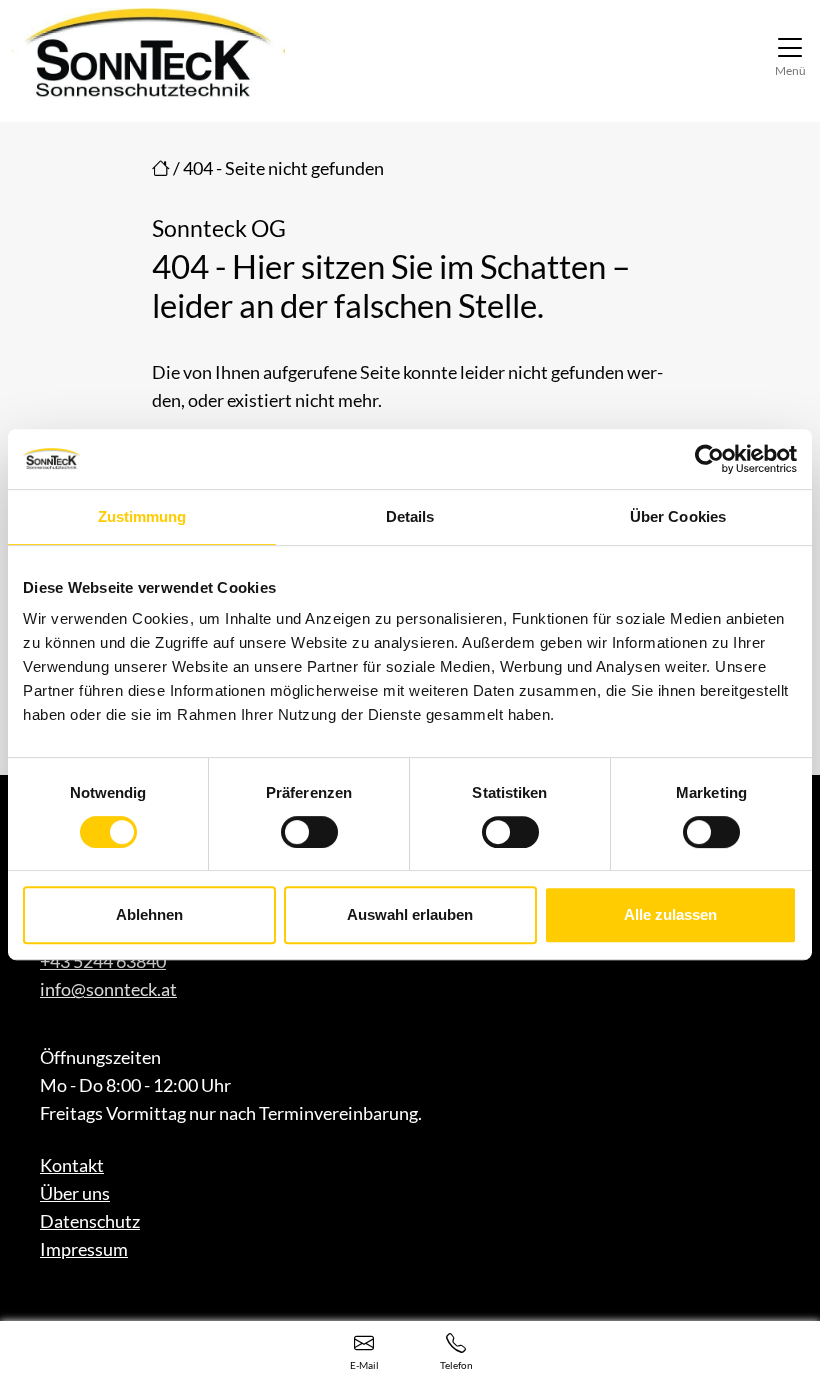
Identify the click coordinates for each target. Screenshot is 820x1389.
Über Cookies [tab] (678, 516)
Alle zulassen (670, 914)
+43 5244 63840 (103, 961)
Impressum (84, 1249)
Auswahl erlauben (410, 914)
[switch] (309, 832)
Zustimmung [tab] (142, 516)
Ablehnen (149, 914)
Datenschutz (90, 1221)
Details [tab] (410, 516)
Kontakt (72, 1165)
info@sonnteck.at (108, 989)
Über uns (75, 1193)
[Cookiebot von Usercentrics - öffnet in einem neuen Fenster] (709, 459)
